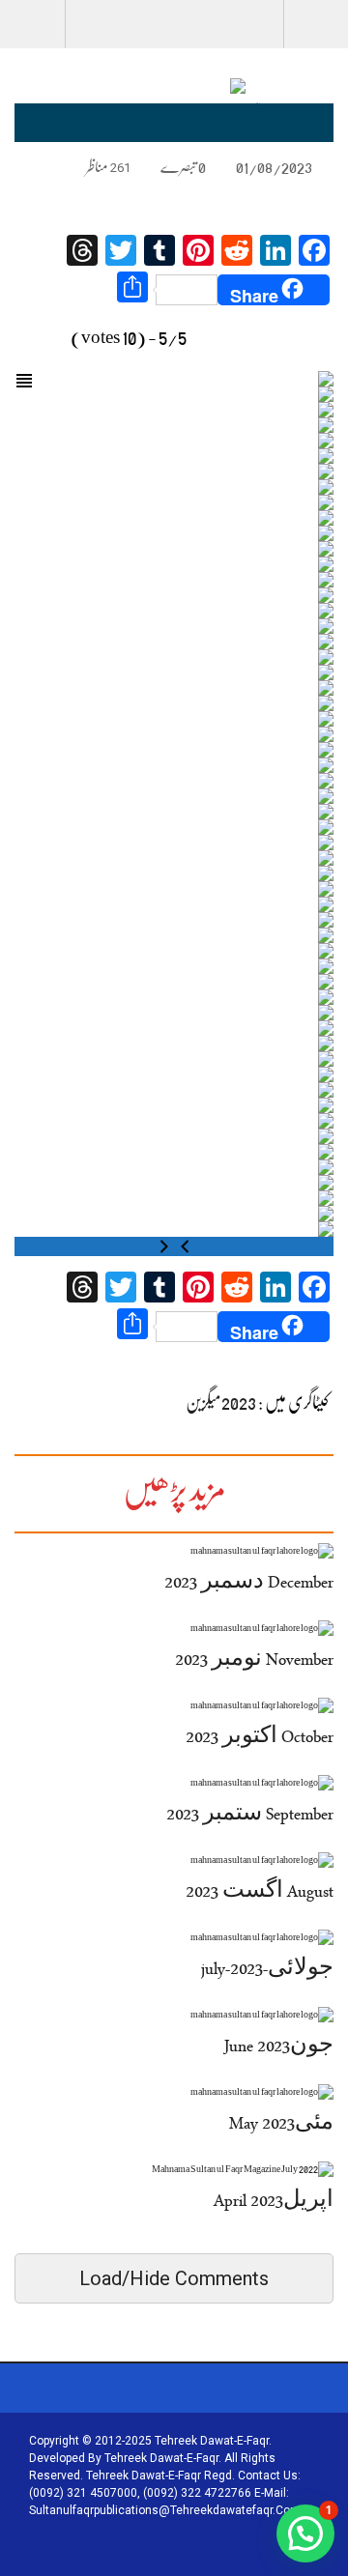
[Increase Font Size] (44, 166)
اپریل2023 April (274, 2203)
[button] (305, 2533)
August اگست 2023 (260, 1894)
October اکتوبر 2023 (260, 1739)
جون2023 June (279, 2048)
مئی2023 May (281, 2126)
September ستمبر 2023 (250, 1817)
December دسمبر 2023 (249, 1585)
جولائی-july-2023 (267, 1971)
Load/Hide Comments (174, 2278)
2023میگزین (221, 1402)
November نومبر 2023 (254, 1662)
